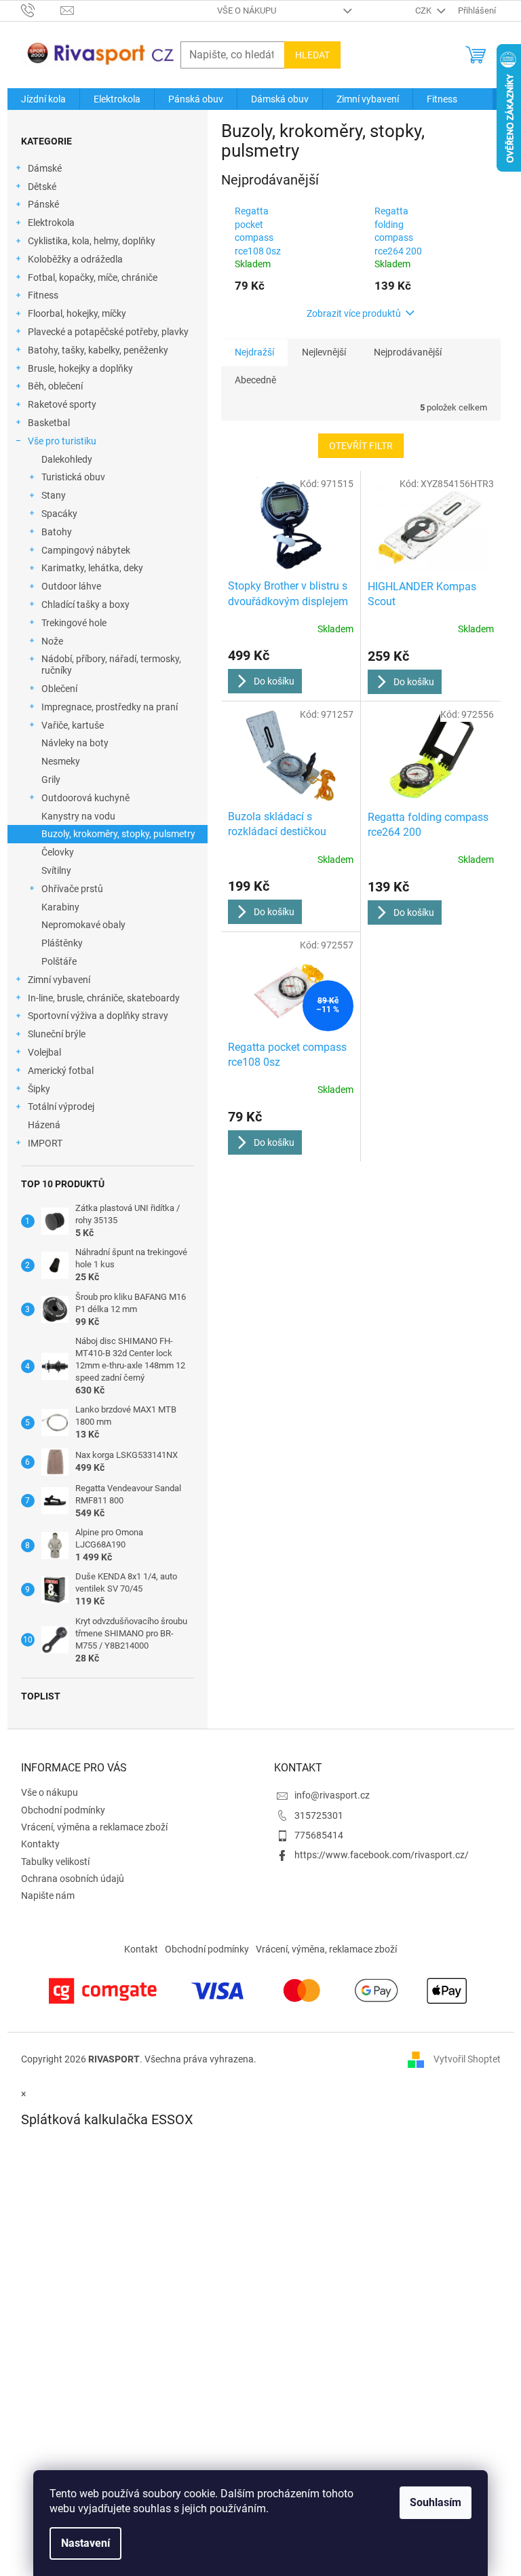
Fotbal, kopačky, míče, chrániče (93, 277)
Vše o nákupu (247, 11)
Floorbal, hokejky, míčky (77, 313)
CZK (424, 11)
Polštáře (59, 961)
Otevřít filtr (361, 446)
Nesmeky (61, 761)
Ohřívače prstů (72, 889)
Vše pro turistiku (62, 441)
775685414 (319, 1835)
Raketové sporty (62, 404)
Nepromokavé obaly (83, 925)
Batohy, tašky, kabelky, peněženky (98, 350)
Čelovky (58, 852)
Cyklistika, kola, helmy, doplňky (92, 241)
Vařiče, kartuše (73, 725)
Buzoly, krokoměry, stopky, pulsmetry (118, 834)
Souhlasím (436, 2502)
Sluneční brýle (57, 1034)
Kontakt (141, 1949)
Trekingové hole (74, 623)
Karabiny (60, 907)
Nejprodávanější (408, 352)
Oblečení (59, 689)
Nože (52, 641)
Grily (51, 780)
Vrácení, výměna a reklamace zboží (94, 1827)
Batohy (57, 532)
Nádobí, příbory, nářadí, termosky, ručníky (111, 665)
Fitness (43, 295)
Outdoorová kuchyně (85, 798)
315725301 (319, 1815)
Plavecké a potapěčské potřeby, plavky (108, 332)
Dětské (42, 187)
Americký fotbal (61, 1071)
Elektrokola (51, 223)
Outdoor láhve (71, 586)
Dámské (45, 168)
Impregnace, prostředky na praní (110, 707)
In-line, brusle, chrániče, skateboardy (104, 998)
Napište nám (48, 1896)
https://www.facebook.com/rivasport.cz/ (382, 1855)
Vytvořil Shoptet (467, 2059)
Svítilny (56, 870)
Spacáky (59, 514)
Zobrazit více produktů (354, 313)
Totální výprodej (61, 1107)
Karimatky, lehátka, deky (92, 568)
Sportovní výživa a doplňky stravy (98, 1016)
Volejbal (44, 1052)
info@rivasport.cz (332, 1795)
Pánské (43, 204)
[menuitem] (43, 99)
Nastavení (85, 2543)
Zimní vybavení (59, 980)
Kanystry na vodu (78, 816)
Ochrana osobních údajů (73, 1879)
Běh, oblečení (55, 386)
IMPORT (45, 1143)
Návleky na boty (75, 743)
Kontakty (40, 1844)
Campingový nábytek (86, 550)
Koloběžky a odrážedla (75, 259)
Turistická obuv (73, 477)
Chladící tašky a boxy (85, 604)
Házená (44, 1125)
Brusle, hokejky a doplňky (80, 368)
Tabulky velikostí (55, 1862)
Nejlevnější (324, 352)
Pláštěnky (62, 943)
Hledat (312, 55)
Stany (54, 495)
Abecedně (255, 380)
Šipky (39, 1089)
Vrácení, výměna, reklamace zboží (326, 1949)
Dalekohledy (67, 459)
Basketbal (49, 423)
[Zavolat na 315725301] (41, 10)
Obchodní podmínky (63, 1810)
